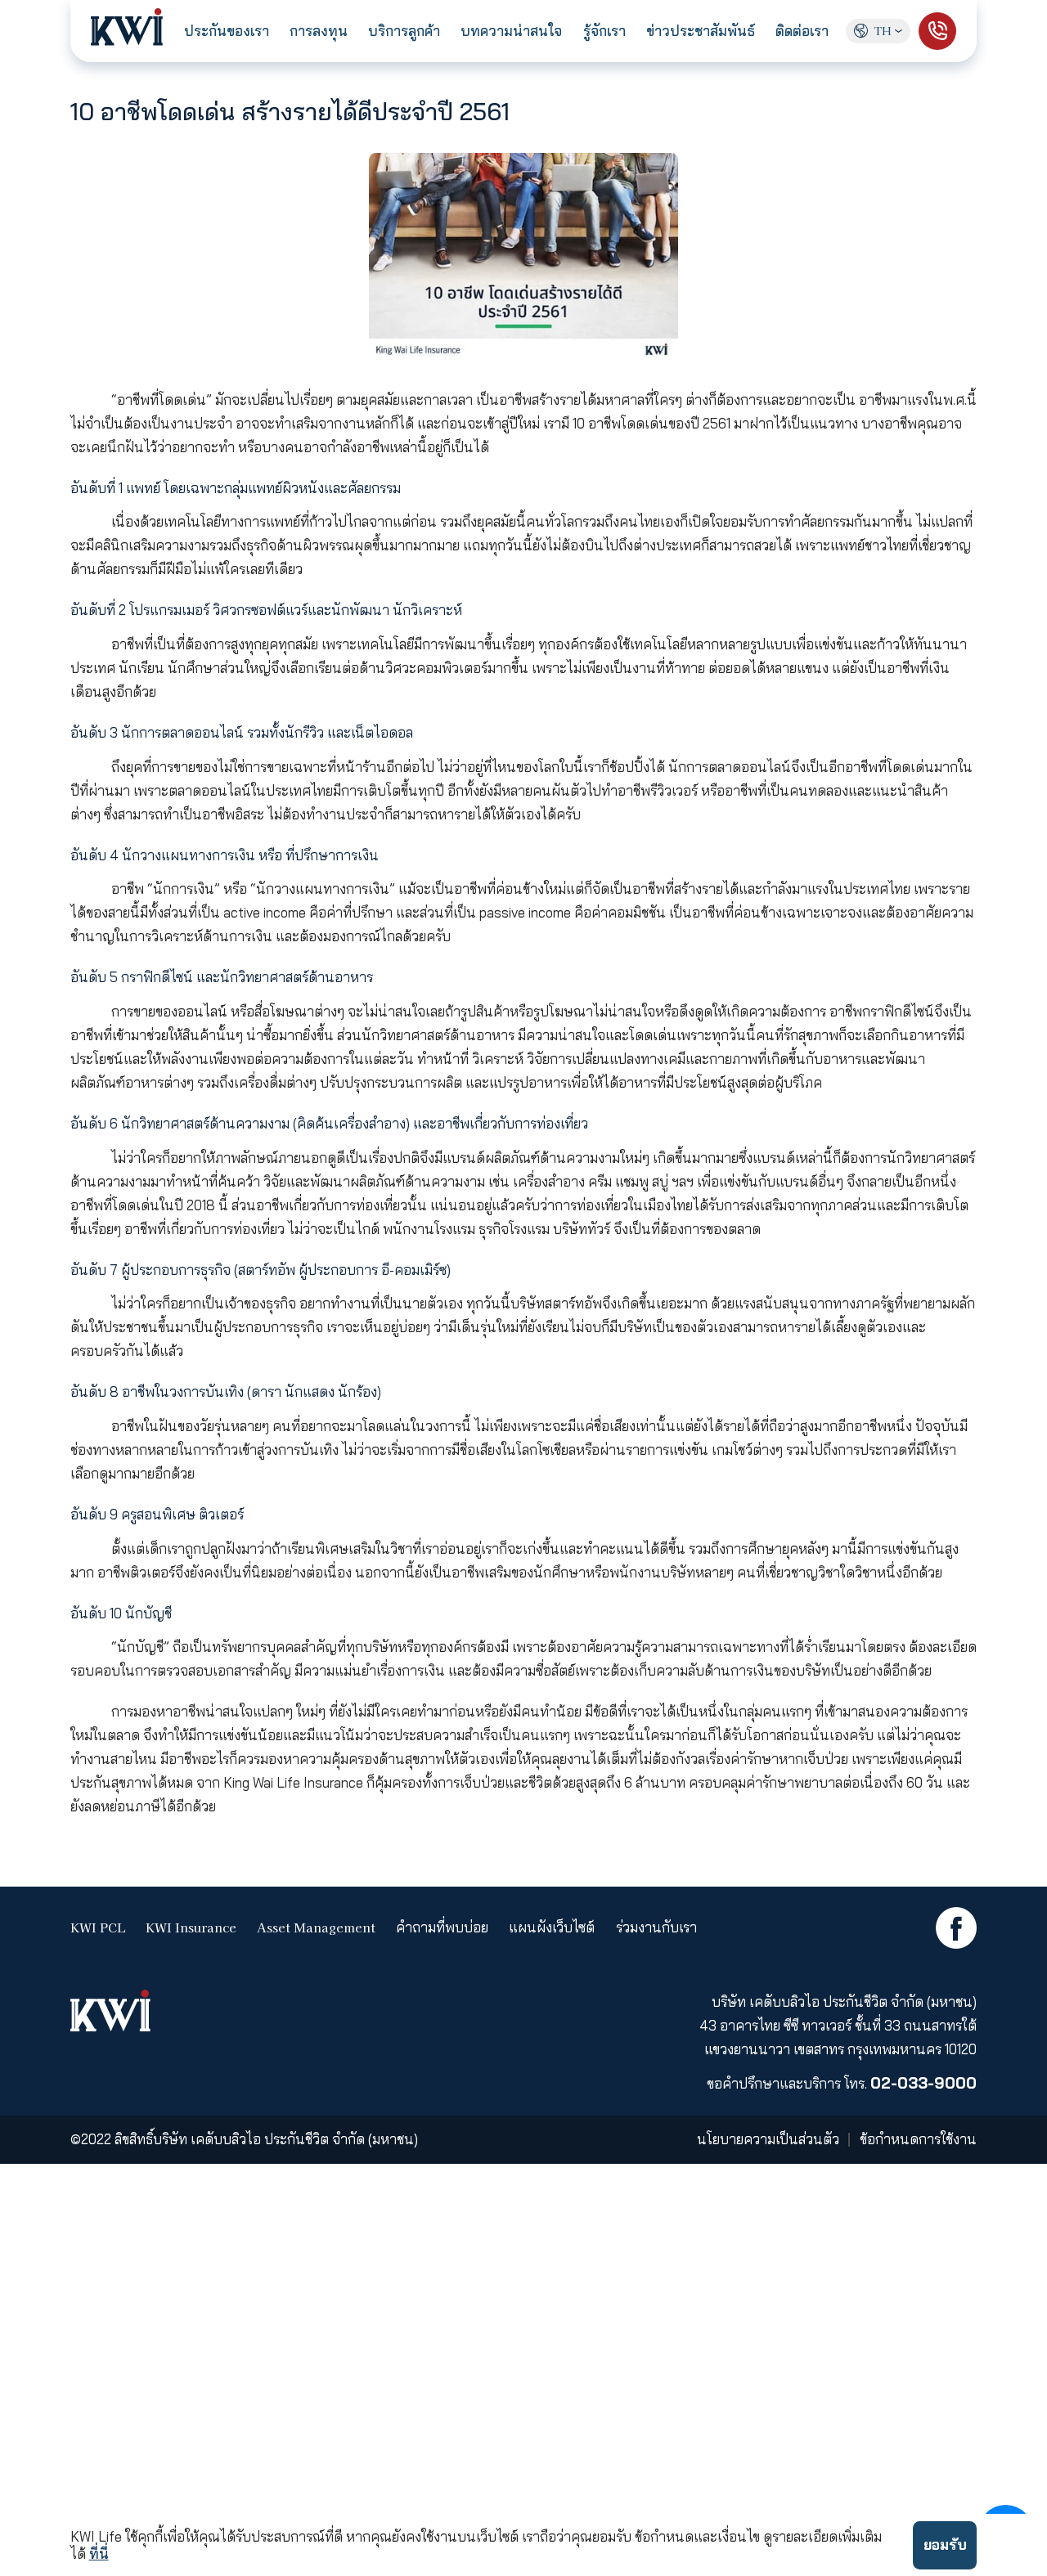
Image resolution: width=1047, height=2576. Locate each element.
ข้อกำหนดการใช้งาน (918, 2140)
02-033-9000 (923, 2083)
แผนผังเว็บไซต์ (552, 1928)
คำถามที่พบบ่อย (442, 1928)
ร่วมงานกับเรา (656, 1928)
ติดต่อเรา (802, 31)
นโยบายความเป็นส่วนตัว (768, 2140)
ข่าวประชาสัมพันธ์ (701, 31)
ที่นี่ (99, 2554)
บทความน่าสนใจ (511, 31)
